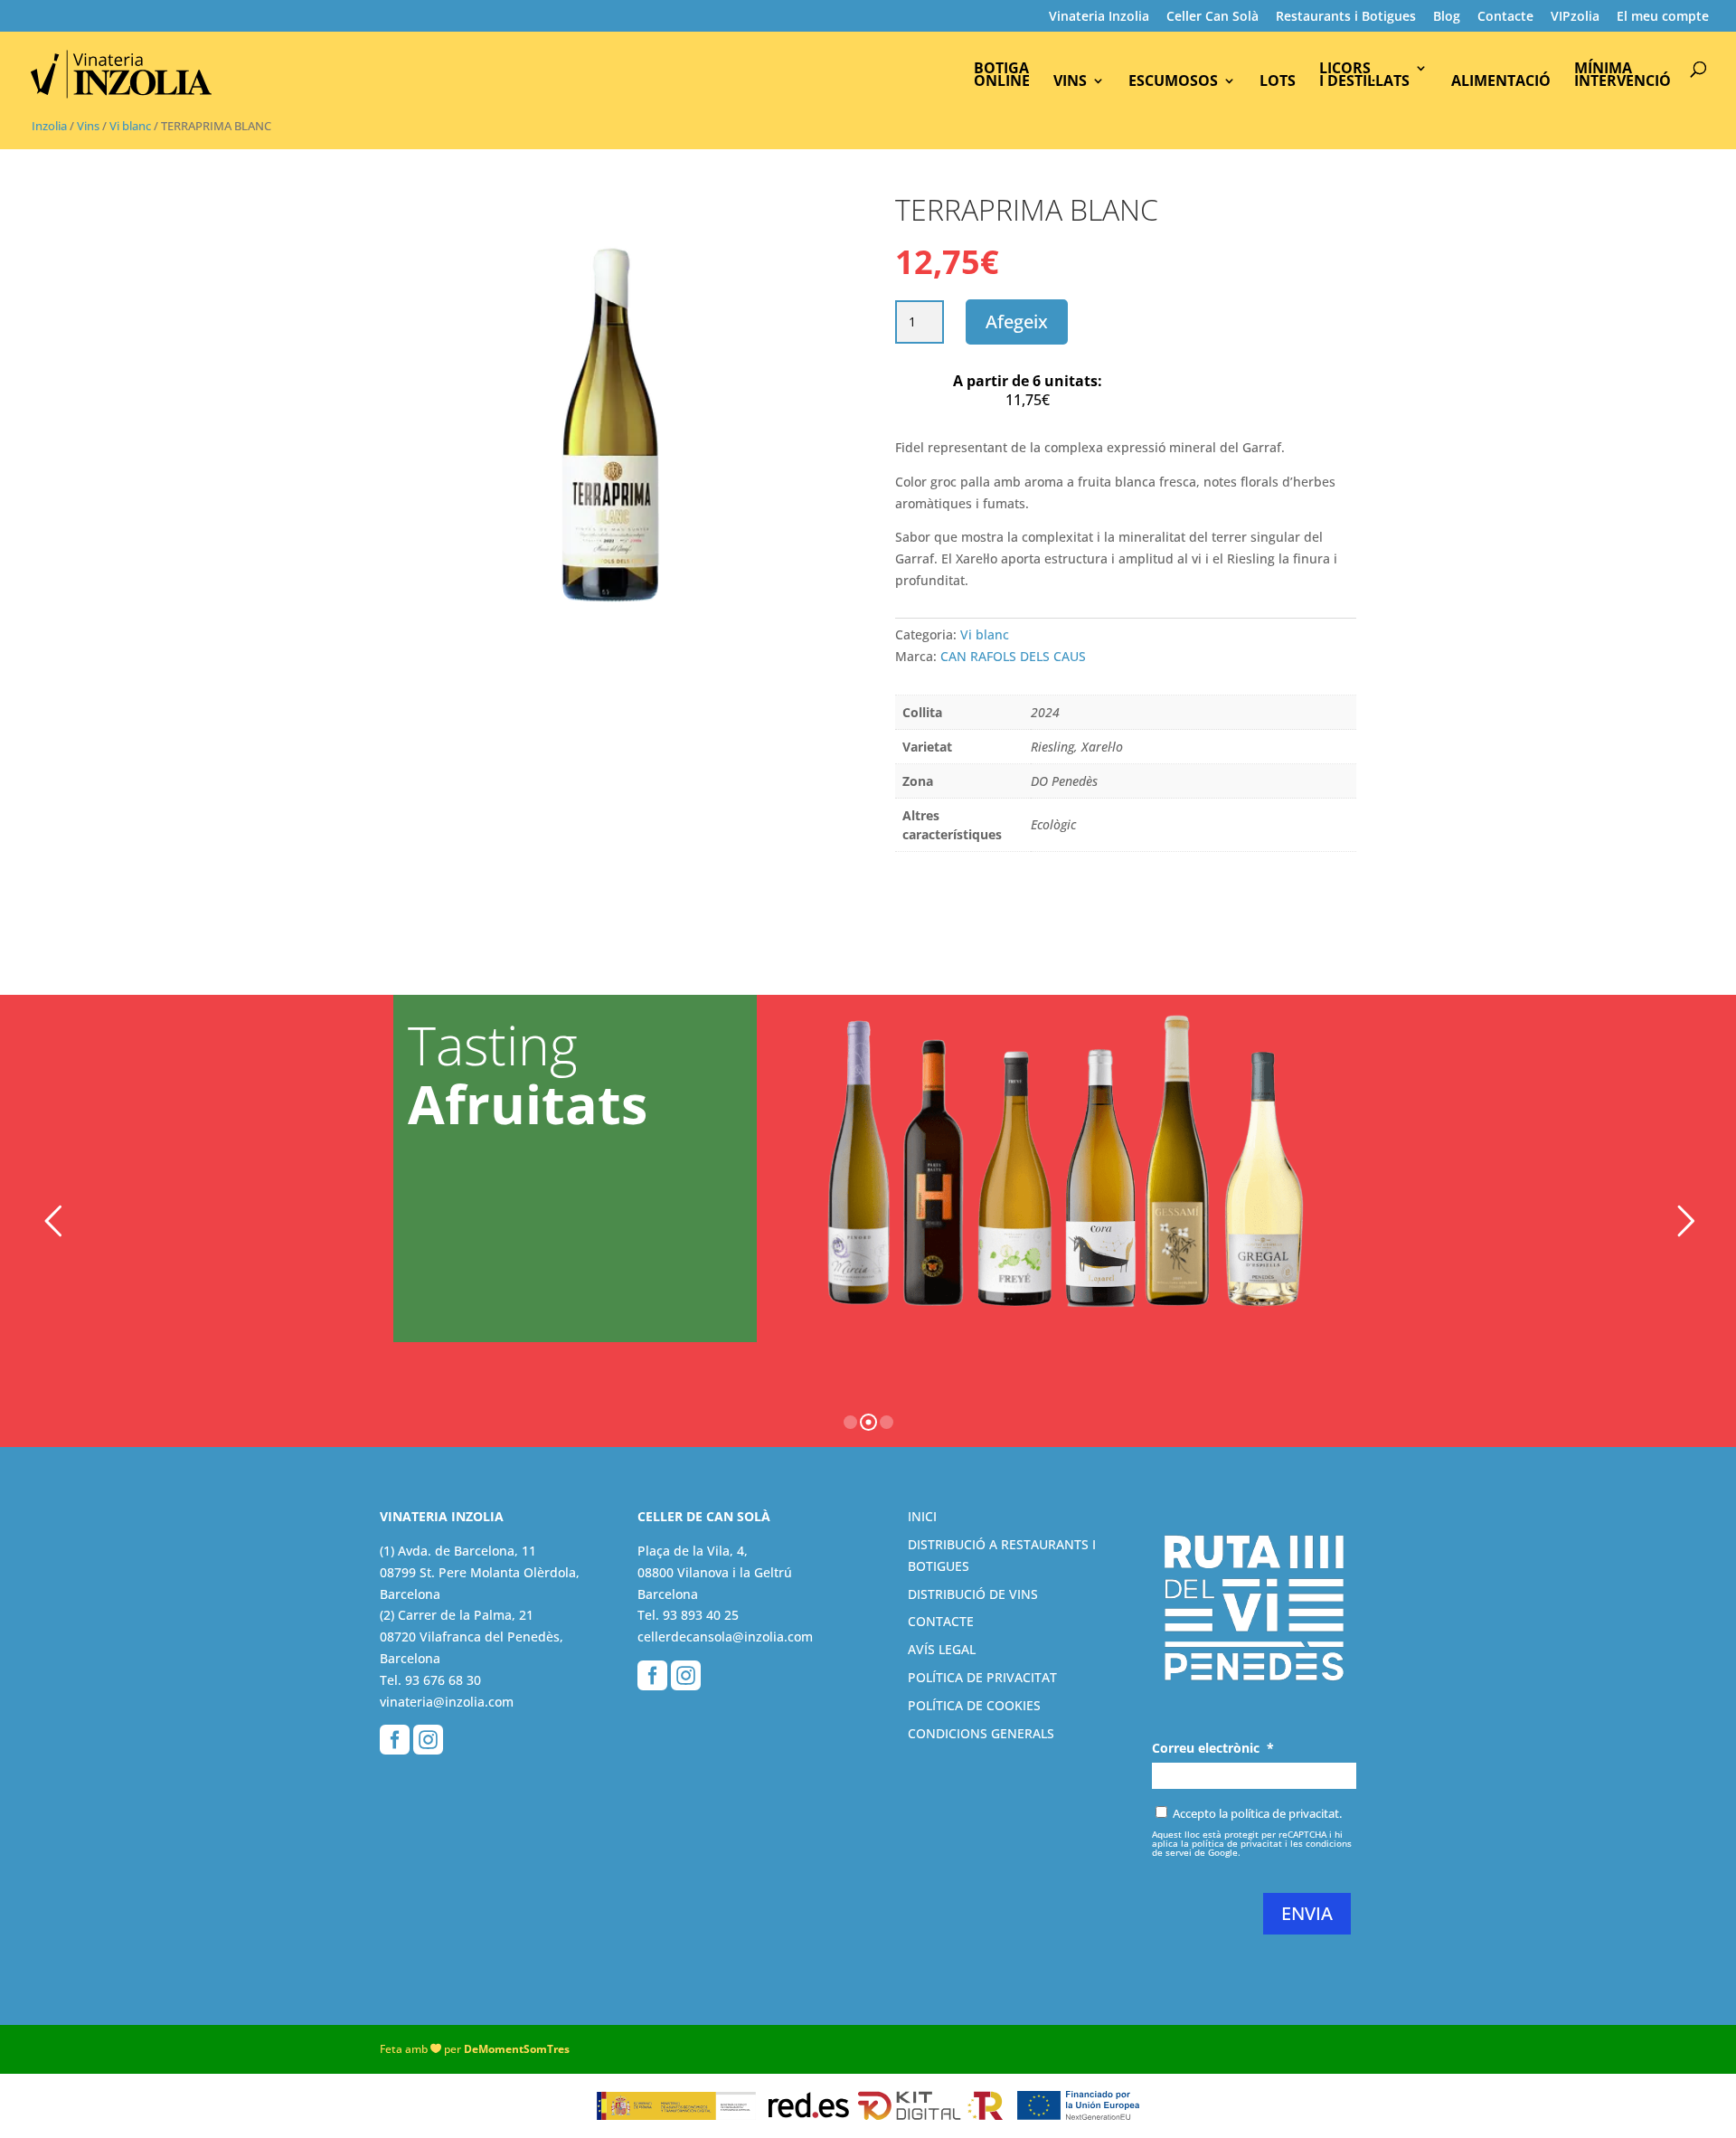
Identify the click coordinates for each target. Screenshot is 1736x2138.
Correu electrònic (1213, 1748)
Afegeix (1017, 322)
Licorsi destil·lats (1364, 76)
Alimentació (1501, 82)
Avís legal (942, 1649)
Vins (1070, 82)
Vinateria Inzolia (1099, 17)
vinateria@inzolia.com (447, 1702)
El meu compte (1663, 17)
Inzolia (49, 126)
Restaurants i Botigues (1346, 17)
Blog (1447, 17)
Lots (1278, 82)
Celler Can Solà (1212, 17)
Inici (922, 1516)
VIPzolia (1575, 17)
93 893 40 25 (701, 1615)
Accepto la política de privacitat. (1257, 1813)
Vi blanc (130, 126)
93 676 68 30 (443, 1680)
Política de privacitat (982, 1677)
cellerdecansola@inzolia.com (725, 1637)
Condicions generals (981, 1733)
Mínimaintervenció (1623, 76)
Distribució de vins (973, 1594)
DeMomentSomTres (517, 2049)
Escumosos (1173, 82)
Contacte (1505, 17)
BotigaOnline (1002, 76)
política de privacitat (1237, 1843)
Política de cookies (974, 1705)
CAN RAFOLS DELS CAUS (1013, 656)
